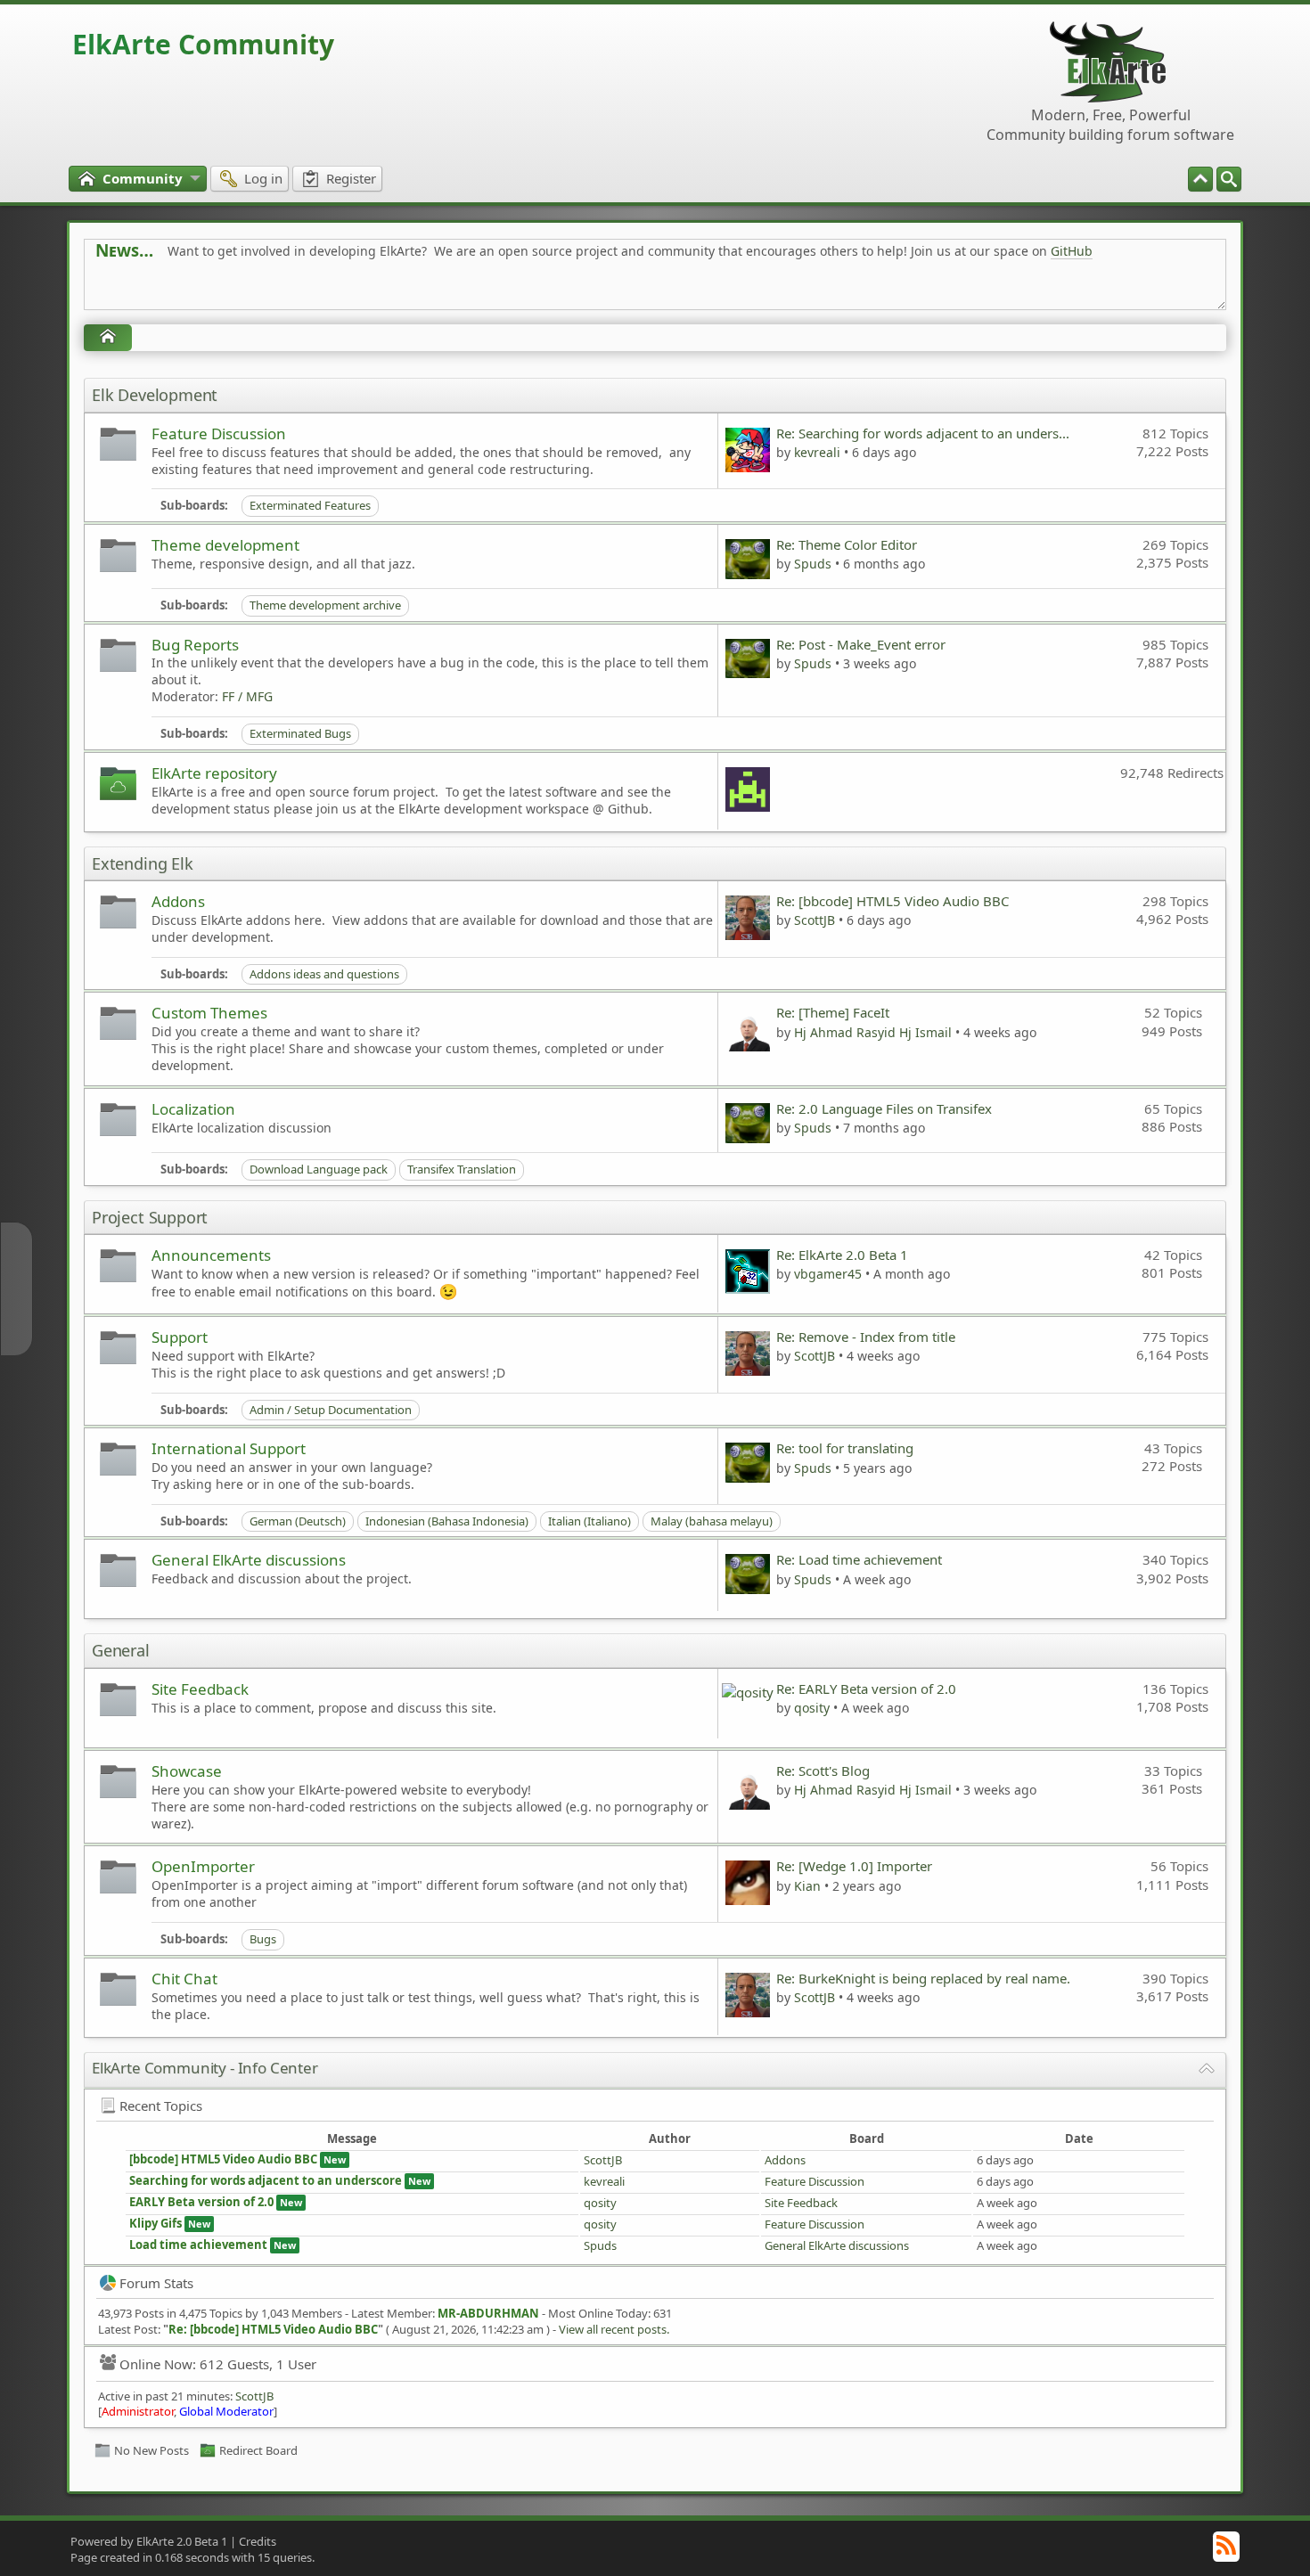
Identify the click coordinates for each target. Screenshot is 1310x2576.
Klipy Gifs (156, 2223)
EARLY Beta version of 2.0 (203, 2202)
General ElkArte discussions (249, 1560)
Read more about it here (168, 291)
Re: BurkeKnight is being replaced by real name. (923, 1978)
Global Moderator (226, 2411)
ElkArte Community (203, 44)
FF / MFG (247, 696)
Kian (807, 1886)
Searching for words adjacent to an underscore (266, 2180)
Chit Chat (184, 1979)
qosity (812, 1708)
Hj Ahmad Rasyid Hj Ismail (873, 1032)
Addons (178, 901)
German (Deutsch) (298, 1521)
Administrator (138, 2411)
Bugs (263, 1939)
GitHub (1072, 251)
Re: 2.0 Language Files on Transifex (884, 1108)
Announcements (211, 1255)
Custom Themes (209, 1013)
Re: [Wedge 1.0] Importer (854, 1866)
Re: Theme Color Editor (847, 544)
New (335, 2159)
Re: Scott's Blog (823, 1770)
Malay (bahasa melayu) (712, 1521)
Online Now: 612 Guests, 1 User (218, 2364)
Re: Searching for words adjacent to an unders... (923, 433)
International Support (229, 1448)
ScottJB (815, 920)
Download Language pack (319, 1169)
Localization (193, 1109)
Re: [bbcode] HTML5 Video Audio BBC (892, 901)
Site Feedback (200, 1689)
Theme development (225, 545)
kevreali (817, 452)
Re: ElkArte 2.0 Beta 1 (842, 1255)
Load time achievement (198, 2245)
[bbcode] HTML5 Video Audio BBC (223, 2159)
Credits (258, 2541)
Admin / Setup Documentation (331, 1410)
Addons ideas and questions (324, 974)
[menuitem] (1229, 179)
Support (180, 1337)
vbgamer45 (828, 1274)
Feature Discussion (219, 433)
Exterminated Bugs (300, 733)
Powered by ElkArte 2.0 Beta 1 (149, 2541)
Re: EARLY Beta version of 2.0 (866, 1689)
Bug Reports (195, 645)
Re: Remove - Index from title (866, 1337)
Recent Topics (161, 2106)
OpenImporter (203, 1866)
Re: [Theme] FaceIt (833, 1012)
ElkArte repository (214, 773)
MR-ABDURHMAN (488, 2313)
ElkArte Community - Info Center (205, 2068)
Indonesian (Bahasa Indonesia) (447, 1521)
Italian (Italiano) (589, 1521)
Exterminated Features (310, 505)
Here (375, 291)
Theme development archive (325, 605)
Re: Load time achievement (859, 1559)
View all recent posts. (614, 2329)
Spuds (813, 564)
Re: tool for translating (845, 1448)
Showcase (187, 1771)
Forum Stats (156, 2283)
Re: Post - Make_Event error (861, 644)
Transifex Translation (462, 1169)
